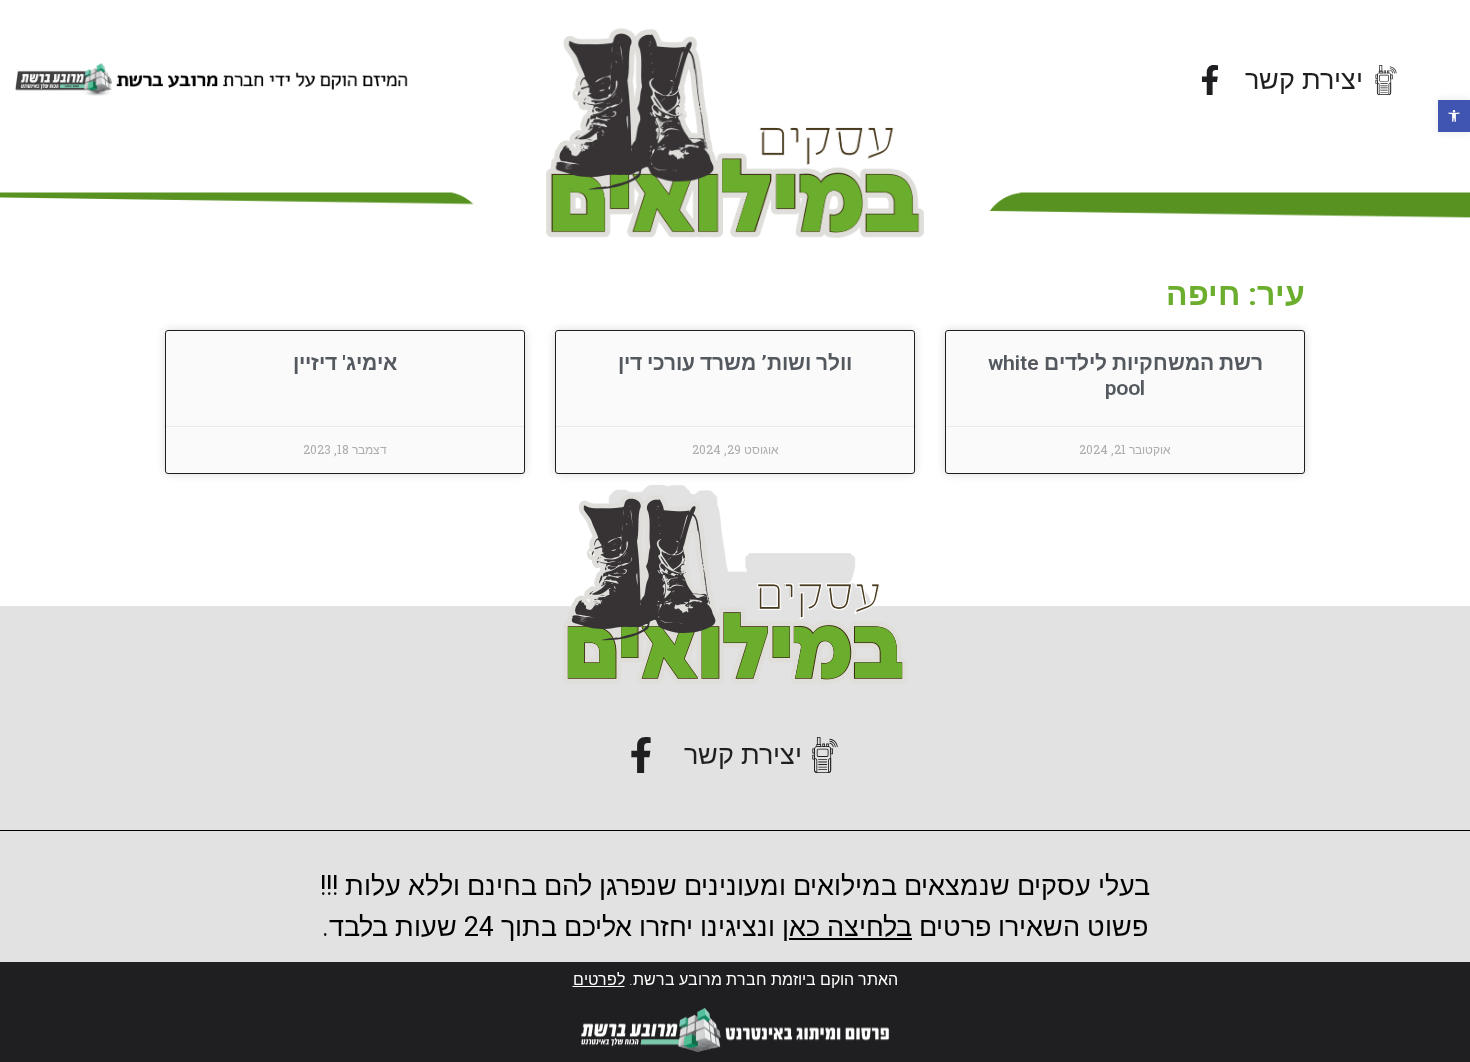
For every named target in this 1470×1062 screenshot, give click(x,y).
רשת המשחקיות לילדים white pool (1125, 375)
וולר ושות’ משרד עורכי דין (735, 363)
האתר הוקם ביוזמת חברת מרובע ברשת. (735, 979)
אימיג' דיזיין (345, 363)
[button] (1454, 116)
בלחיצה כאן (847, 927)
